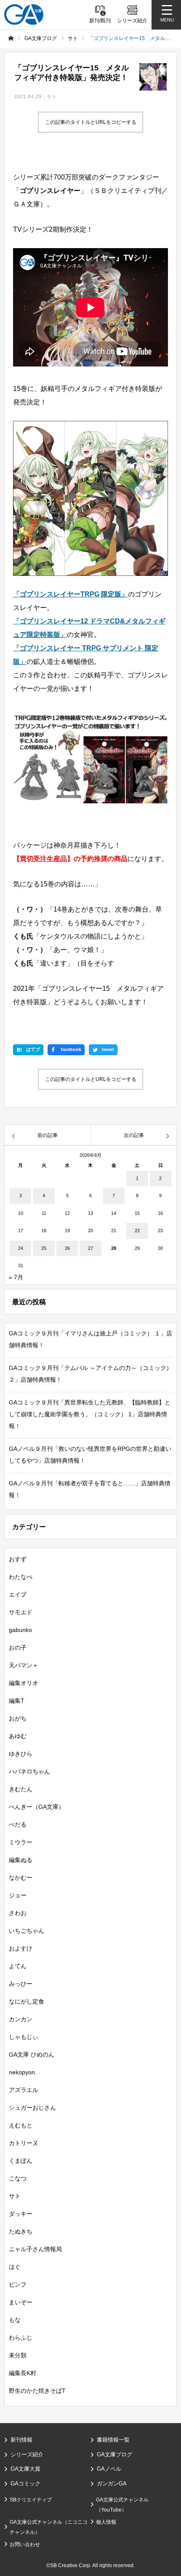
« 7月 (16, 1277)
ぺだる (18, 1824)
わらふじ (21, 2338)
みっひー (21, 1984)
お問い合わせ (25, 2544)
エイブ (18, 1594)
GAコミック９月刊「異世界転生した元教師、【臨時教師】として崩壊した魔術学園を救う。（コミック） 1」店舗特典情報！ (90, 1414)
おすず (18, 1559)
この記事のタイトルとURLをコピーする (91, 122)
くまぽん (21, 2161)
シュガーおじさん (32, 2108)
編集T (17, 1701)
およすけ (21, 1948)
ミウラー (21, 1842)
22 (137, 1230)
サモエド (21, 1612)
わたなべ (21, 1577)
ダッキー (21, 2214)
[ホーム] (11, 38)
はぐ (15, 2267)
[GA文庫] (24, 15)
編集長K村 (23, 2373)
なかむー (21, 1878)
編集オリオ (24, 1683)
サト (52, 96)
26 (67, 1248)
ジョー (18, 1895)
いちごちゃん (27, 1931)
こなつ (18, 2178)
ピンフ (18, 2284)
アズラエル (24, 2090)
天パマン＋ (24, 1665)
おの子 (18, 1648)
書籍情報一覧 (113, 2440)
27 (90, 1248)
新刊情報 (21, 2440)
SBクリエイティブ (31, 2500)
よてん (18, 1966)
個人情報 (106, 2522)
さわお (18, 1913)
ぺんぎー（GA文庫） (37, 1807)
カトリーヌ (24, 2143)
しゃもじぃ (24, 2037)
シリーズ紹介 (27, 2454)
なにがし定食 (27, 2001)
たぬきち (21, 2231)
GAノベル (109, 2469)
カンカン (21, 2019)
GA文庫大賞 (25, 2469)
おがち (18, 1718)
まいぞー (21, 2302)
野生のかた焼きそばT (37, 2391)
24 (21, 1248)
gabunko (20, 1630)
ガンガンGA (112, 2484)
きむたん (21, 1789)
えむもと (21, 2125)
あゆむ (18, 1736)
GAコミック (25, 2484)
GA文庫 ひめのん (32, 2054)
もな (15, 2320)
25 (44, 1248)
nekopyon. (23, 2072)
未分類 (18, 2355)
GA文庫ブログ (114, 2454)
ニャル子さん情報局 (35, 2249)
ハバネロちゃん (29, 1771)
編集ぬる (21, 1860)
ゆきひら (21, 1754)
